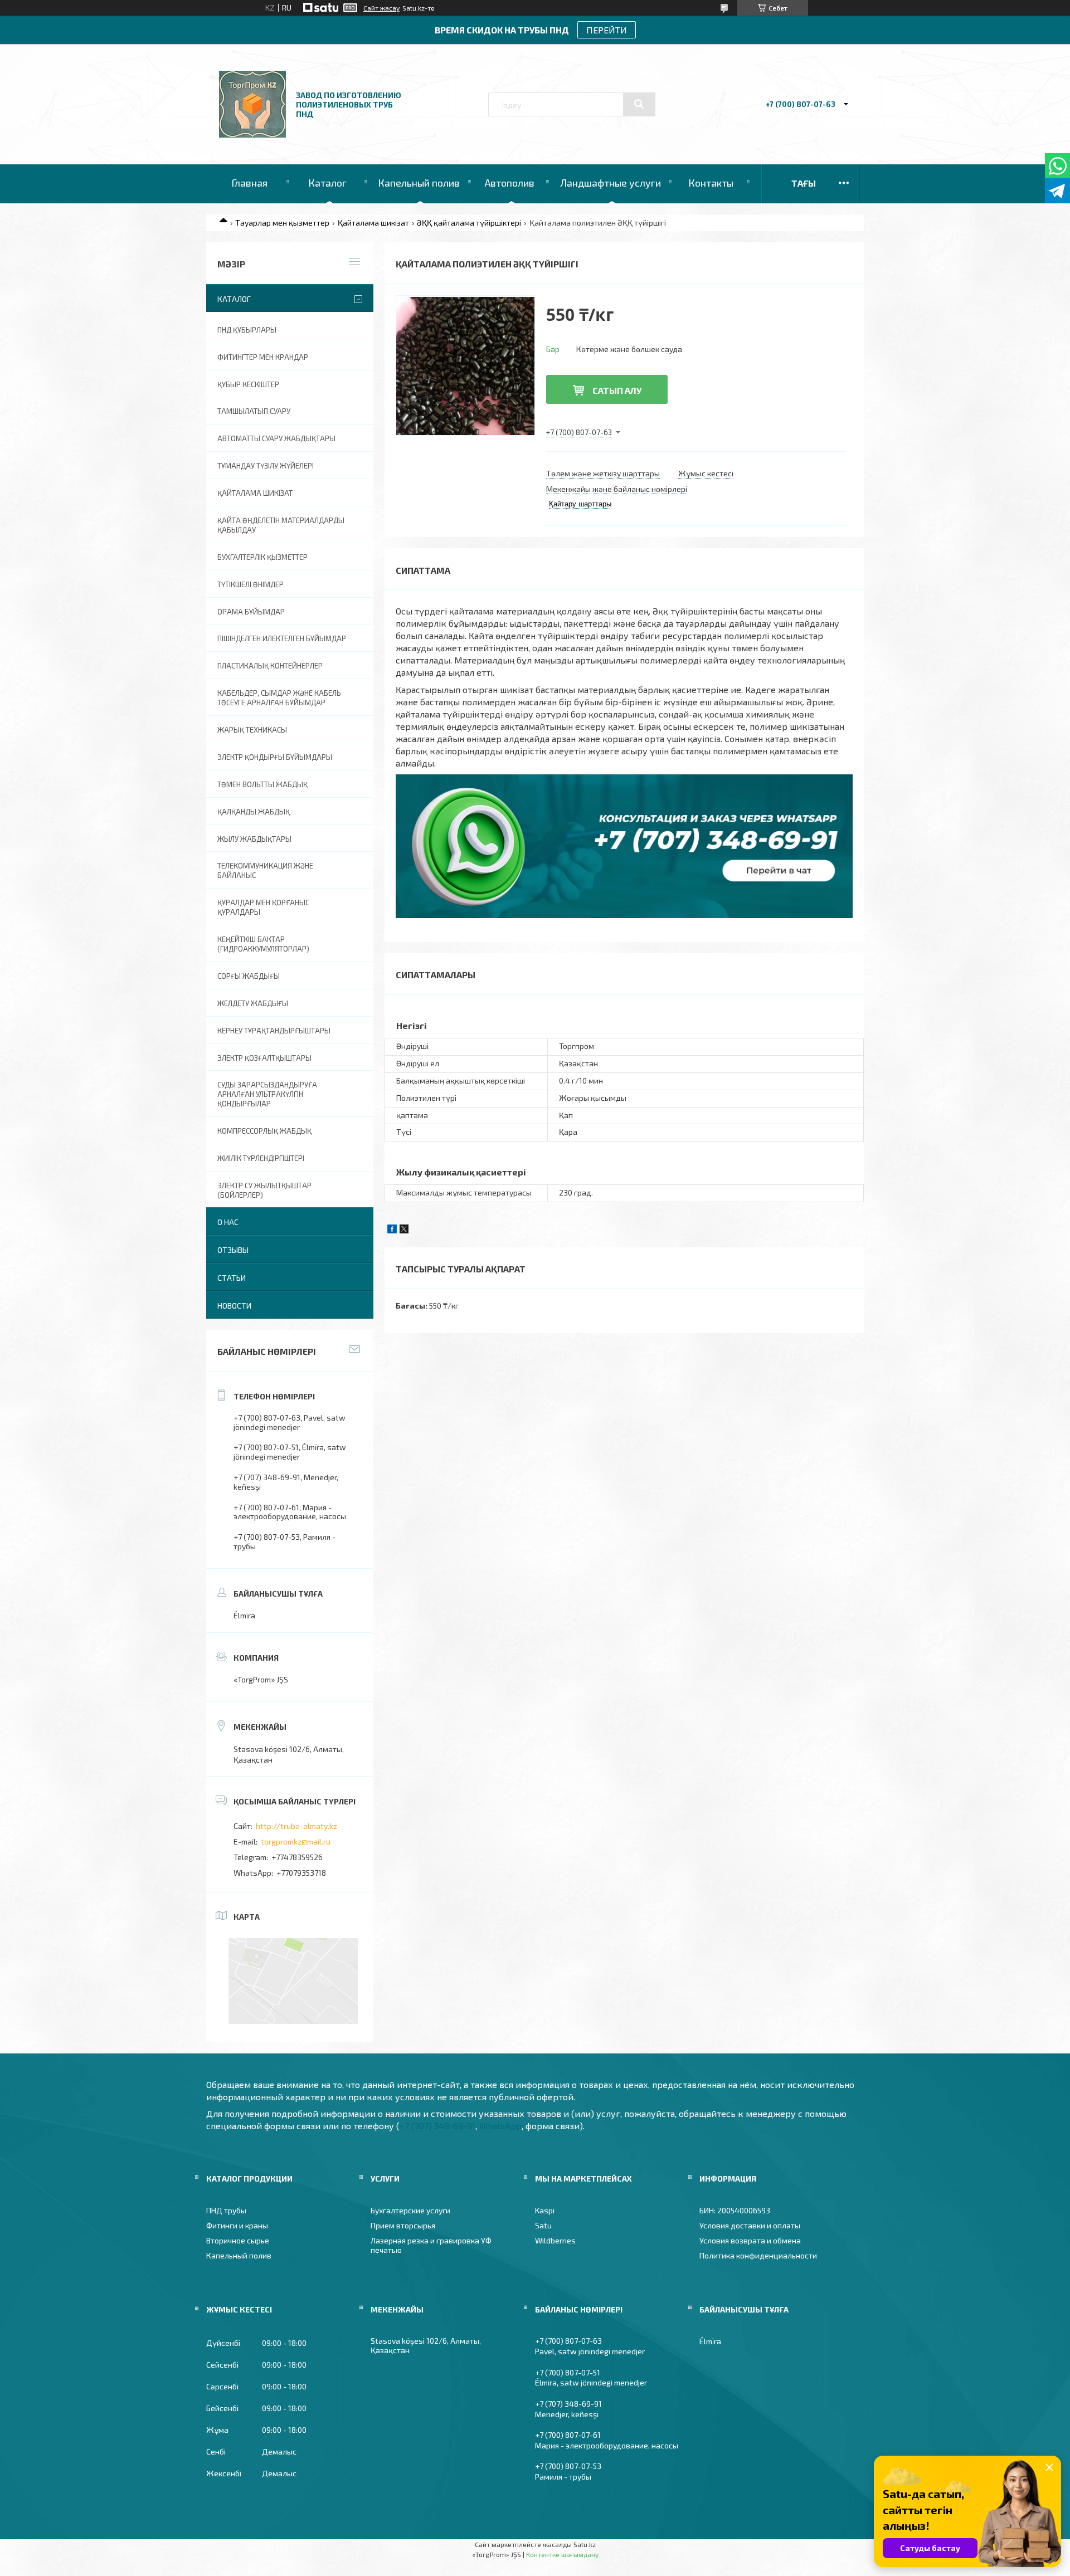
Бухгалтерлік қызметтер (262, 557)
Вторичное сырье (238, 2240)
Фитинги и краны (237, 2225)
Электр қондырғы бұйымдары (275, 757)
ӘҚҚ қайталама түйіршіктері (469, 223)
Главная (249, 183)
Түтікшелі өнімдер (251, 584)
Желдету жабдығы (253, 1003)
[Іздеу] (639, 104)
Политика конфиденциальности (758, 2255)
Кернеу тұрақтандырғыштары (274, 1031)
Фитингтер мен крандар (263, 357)
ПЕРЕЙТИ (607, 30)
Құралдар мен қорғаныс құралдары (263, 907)
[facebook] (392, 1230)
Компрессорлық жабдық (264, 1131)
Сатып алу (617, 390)
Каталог (327, 183)
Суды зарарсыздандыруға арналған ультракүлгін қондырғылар (267, 1094)
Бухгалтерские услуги (410, 2210)
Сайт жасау (381, 8)
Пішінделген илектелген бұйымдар (282, 638)
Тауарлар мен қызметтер (282, 223)
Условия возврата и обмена (750, 2240)
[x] (404, 1230)
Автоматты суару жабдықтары (276, 438)
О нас (228, 1222)
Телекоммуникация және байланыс (265, 870)
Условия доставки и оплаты (750, 2225)
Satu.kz (585, 2544)
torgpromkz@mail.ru (296, 1841)
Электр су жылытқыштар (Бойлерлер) (264, 1190)
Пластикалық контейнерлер (270, 666)
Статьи (232, 1278)
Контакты (711, 183)
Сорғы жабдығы (249, 976)
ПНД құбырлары (247, 330)
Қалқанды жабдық (254, 812)
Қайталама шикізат (373, 223)
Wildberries (555, 2240)
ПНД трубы (226, 2210)
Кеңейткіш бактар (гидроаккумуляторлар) (263, 944)
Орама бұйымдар (251, 612)
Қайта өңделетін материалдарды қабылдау (281, 525)
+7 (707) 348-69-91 (437, 2126)
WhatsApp (500, 2126)
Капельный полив (419, 183)
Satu (543, 2225)
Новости (234, 1306)
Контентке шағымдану (562, 2554)
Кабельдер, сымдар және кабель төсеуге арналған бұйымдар (279, 698)
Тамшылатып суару (254, 411)
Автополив (510, 183)
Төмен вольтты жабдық (262, 784)
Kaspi (545, 2210)
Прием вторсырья (403, 2225)
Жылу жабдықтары (254, 839)
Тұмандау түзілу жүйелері (266, 466)
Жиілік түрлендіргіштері (261, 1158)
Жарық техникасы (252, 730)
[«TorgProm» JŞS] (252, 135)
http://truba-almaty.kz (296, 1826)
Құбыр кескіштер (248, 384)
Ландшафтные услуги (611, 183)
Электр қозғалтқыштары (264, 1058)
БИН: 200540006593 (735, 2210)
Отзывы (233, 1250)
